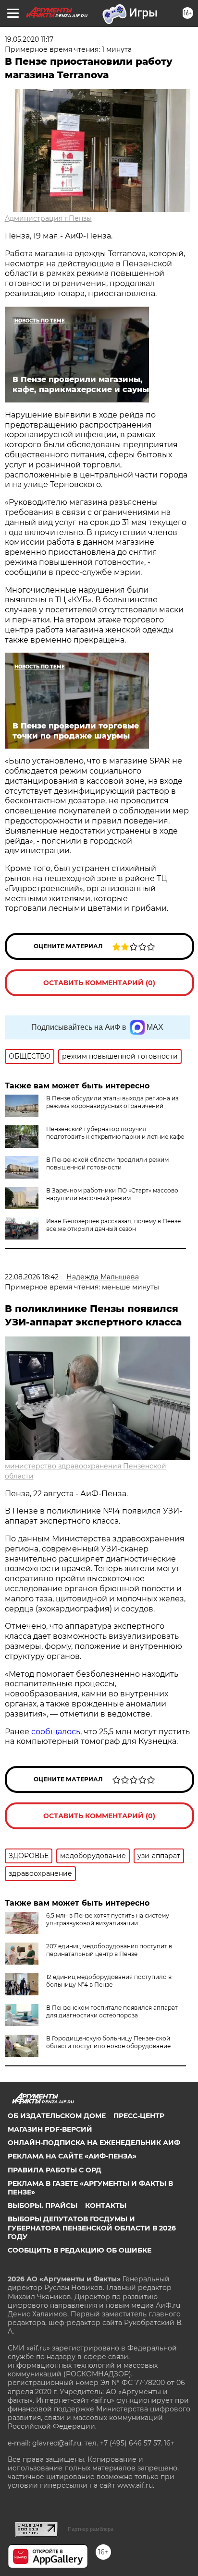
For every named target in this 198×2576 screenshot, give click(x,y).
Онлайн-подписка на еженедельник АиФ (94, 2143)
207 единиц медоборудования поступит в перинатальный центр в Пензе (109, 1950)
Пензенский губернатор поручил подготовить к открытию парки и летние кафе (115, 1133)
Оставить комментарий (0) (99, 983)
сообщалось (56, 1732)
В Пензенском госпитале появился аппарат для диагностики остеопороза (112, 2011)
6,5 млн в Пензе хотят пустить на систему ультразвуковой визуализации (108, 1919)
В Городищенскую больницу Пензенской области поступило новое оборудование (108, 2042)
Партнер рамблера (91, 2529)
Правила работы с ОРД (55, 2170)
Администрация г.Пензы (48, 218)
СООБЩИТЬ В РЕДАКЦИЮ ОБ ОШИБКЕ (80, 2250)
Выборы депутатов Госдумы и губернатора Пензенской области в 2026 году (92, 2228)
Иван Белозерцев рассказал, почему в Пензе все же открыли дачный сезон (113, 1225)
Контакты (106, 2206)
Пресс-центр (139, 2116)
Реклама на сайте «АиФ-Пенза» (72, 2156)
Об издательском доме (57, 2116)
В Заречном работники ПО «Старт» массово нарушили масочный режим (112, 1194)
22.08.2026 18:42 (32, 1277)
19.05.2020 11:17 (29, 39)
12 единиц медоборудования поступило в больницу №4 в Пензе (109, 1981)
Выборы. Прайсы (43, 2206)
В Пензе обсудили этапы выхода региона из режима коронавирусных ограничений (112, 1102)
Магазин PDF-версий (50, 2129)
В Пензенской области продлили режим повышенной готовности (107, 1163)
